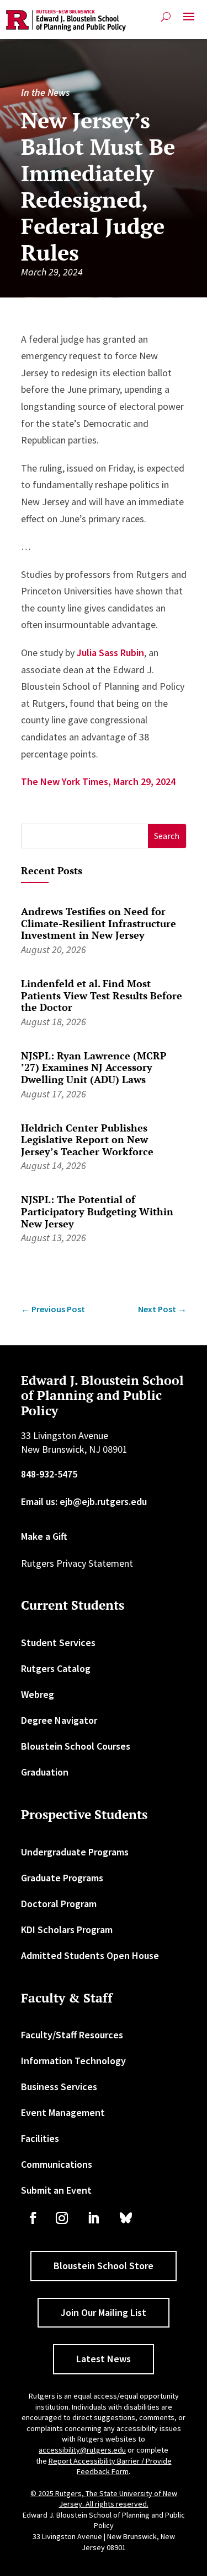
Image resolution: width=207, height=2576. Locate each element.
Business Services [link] (59, 2087)
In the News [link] (45, 92)
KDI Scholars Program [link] (67, 1930)
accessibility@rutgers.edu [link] (82, 2450)
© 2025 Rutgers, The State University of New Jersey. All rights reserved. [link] (104, 2499)
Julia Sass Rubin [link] (110, 653)
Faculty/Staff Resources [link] (72, 2035)
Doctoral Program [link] (59, 1904)
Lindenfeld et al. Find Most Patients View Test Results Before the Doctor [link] (102, 995)
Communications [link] (57, 2164)
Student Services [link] (58, 1643)
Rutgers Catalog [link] (56, 1668)
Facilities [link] (40, 2138)
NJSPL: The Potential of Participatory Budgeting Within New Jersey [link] (97, 1211)
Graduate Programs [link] (62, 1878)
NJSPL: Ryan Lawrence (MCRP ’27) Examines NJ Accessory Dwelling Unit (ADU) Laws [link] (94, 1067)
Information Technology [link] (73, 2061)
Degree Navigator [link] (59, 1720)
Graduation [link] (45, 1772)
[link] (66, 21)
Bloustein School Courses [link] (76, 1746)
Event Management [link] (63, 2112)
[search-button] (166, 17)
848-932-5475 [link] (49, 1474)
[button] (189, 21)
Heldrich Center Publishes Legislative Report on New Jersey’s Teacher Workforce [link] (87, 1140)
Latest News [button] (104, 2359)
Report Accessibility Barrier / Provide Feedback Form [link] (110, 2466)
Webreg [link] (38, 1694)
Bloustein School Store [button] (104, 2266)
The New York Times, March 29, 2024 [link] (98, 781)
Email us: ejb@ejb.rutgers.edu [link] (84, 1501)
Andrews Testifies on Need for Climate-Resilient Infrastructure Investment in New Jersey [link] (99, 923)
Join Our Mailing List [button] (104, 2312)
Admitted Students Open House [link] (90, 1955)
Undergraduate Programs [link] (75, 1852)
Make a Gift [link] (44, 1536)
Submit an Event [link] (56, 2190)
